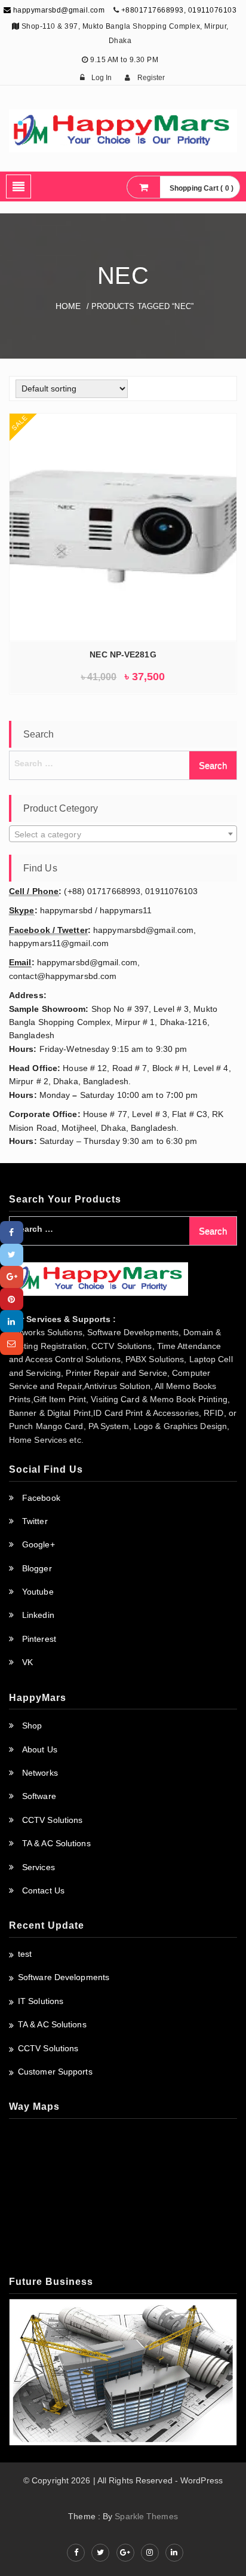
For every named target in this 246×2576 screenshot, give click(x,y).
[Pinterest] (12, 1299)
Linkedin (38, 1615)
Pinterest (39, 1639)
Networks (40, 1773)
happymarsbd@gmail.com (58, 10)
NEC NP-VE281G (123, 654)
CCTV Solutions (52, 1820)
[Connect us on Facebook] (76, 2553)
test (25, 1954)
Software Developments (64, 1977)
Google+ (39, 1544)
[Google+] (12, 1277)
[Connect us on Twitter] (100, 2553)
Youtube (38, 1592)
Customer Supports (55, 2072)
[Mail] (12, 1343)
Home (68, 306)
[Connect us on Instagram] (150, 2553)
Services (39, 1867)
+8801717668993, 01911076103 (179, 10)
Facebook (41, 1498)
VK (27, 1662)
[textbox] (123, 834)
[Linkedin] (12, 1321)
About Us (40, 1749)
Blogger (37, 1568)
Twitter (35, 1521)
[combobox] (123, 834)
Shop (32, 1726)
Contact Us (43, 1890)
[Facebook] (12, 1232)
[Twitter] (12, 1255)
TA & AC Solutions (56, 1843)
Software (39, 1796)
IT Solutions (41, 2001)
